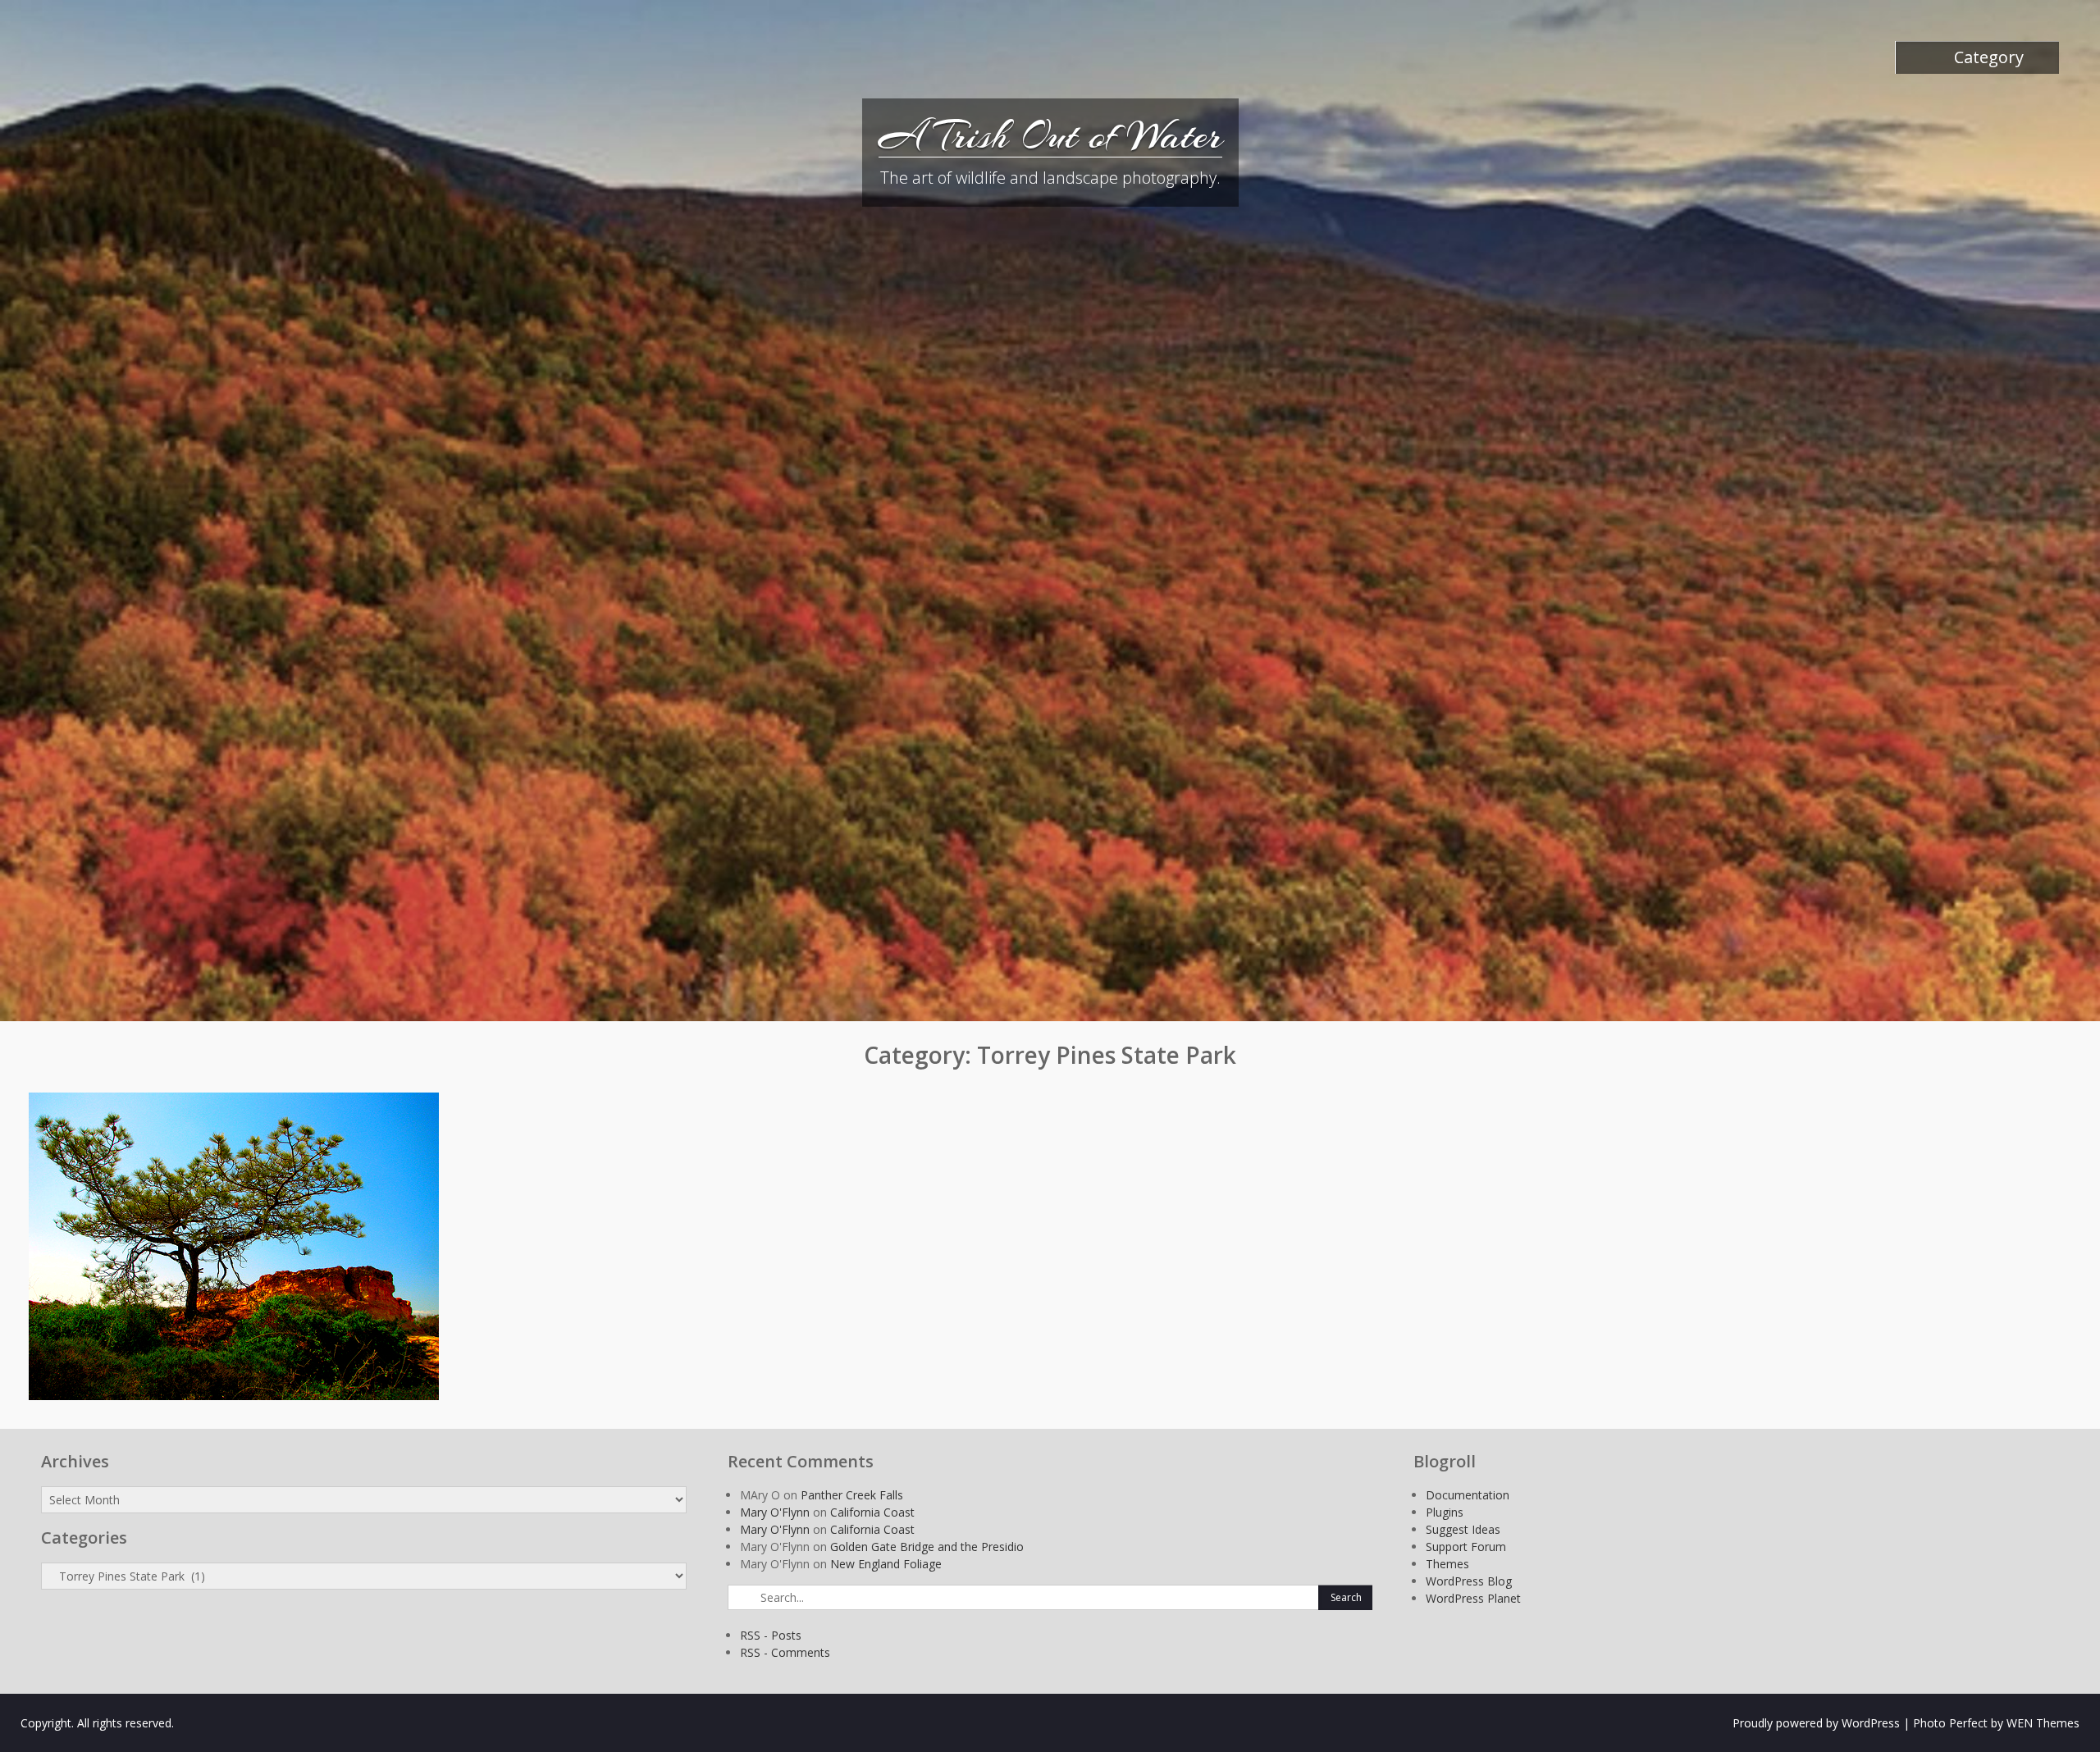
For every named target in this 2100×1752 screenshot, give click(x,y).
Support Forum (1466, 1547)
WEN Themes (2043, 1723)
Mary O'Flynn (775, 1512)
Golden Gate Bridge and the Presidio (927, 1547)
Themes (1447, 1564)
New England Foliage (886, 1564)
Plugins (1445, 1512)
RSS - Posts (771, 1635)
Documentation (1468, 1495)
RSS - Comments (785, 1652)
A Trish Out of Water (1050, 135)
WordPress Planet (1473, 1598)
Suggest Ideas (1463, 1529)
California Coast (872, 1512)
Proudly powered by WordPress (1816, 1723)
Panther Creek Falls (852, 1495)
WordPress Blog (1469, 1581)
